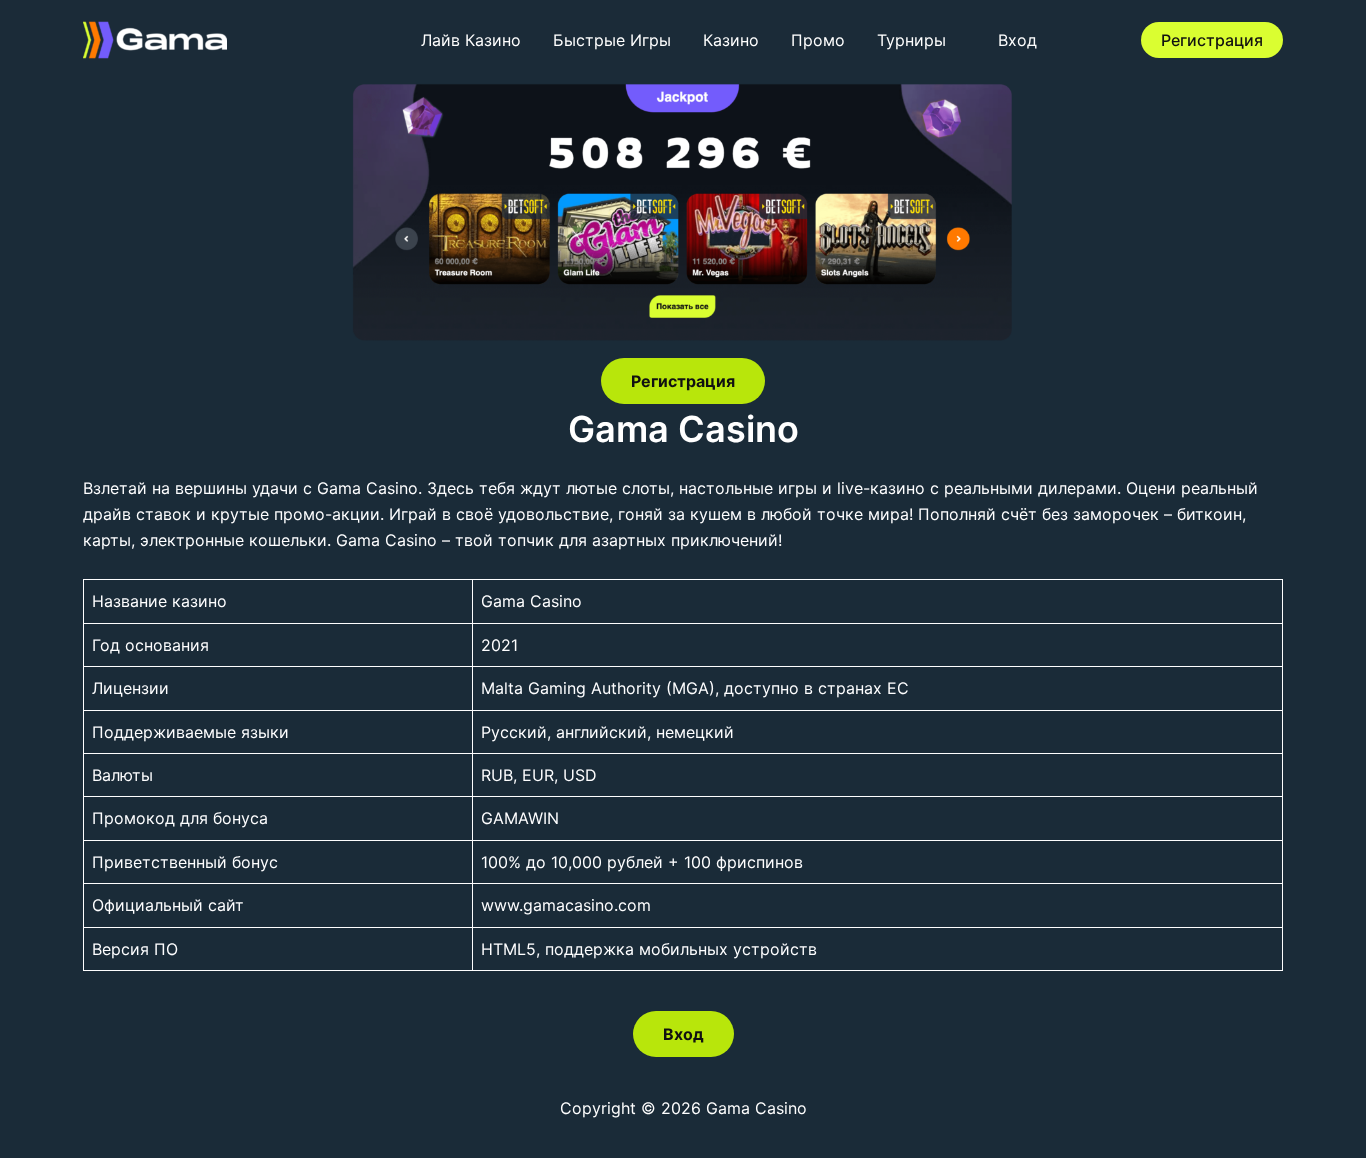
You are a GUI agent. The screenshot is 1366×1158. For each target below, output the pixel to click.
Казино (731, 40)
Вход (1017, 40)
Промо (818, 40)
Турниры (911, 40)
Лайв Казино (471, 40)
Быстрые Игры (612, 40)
